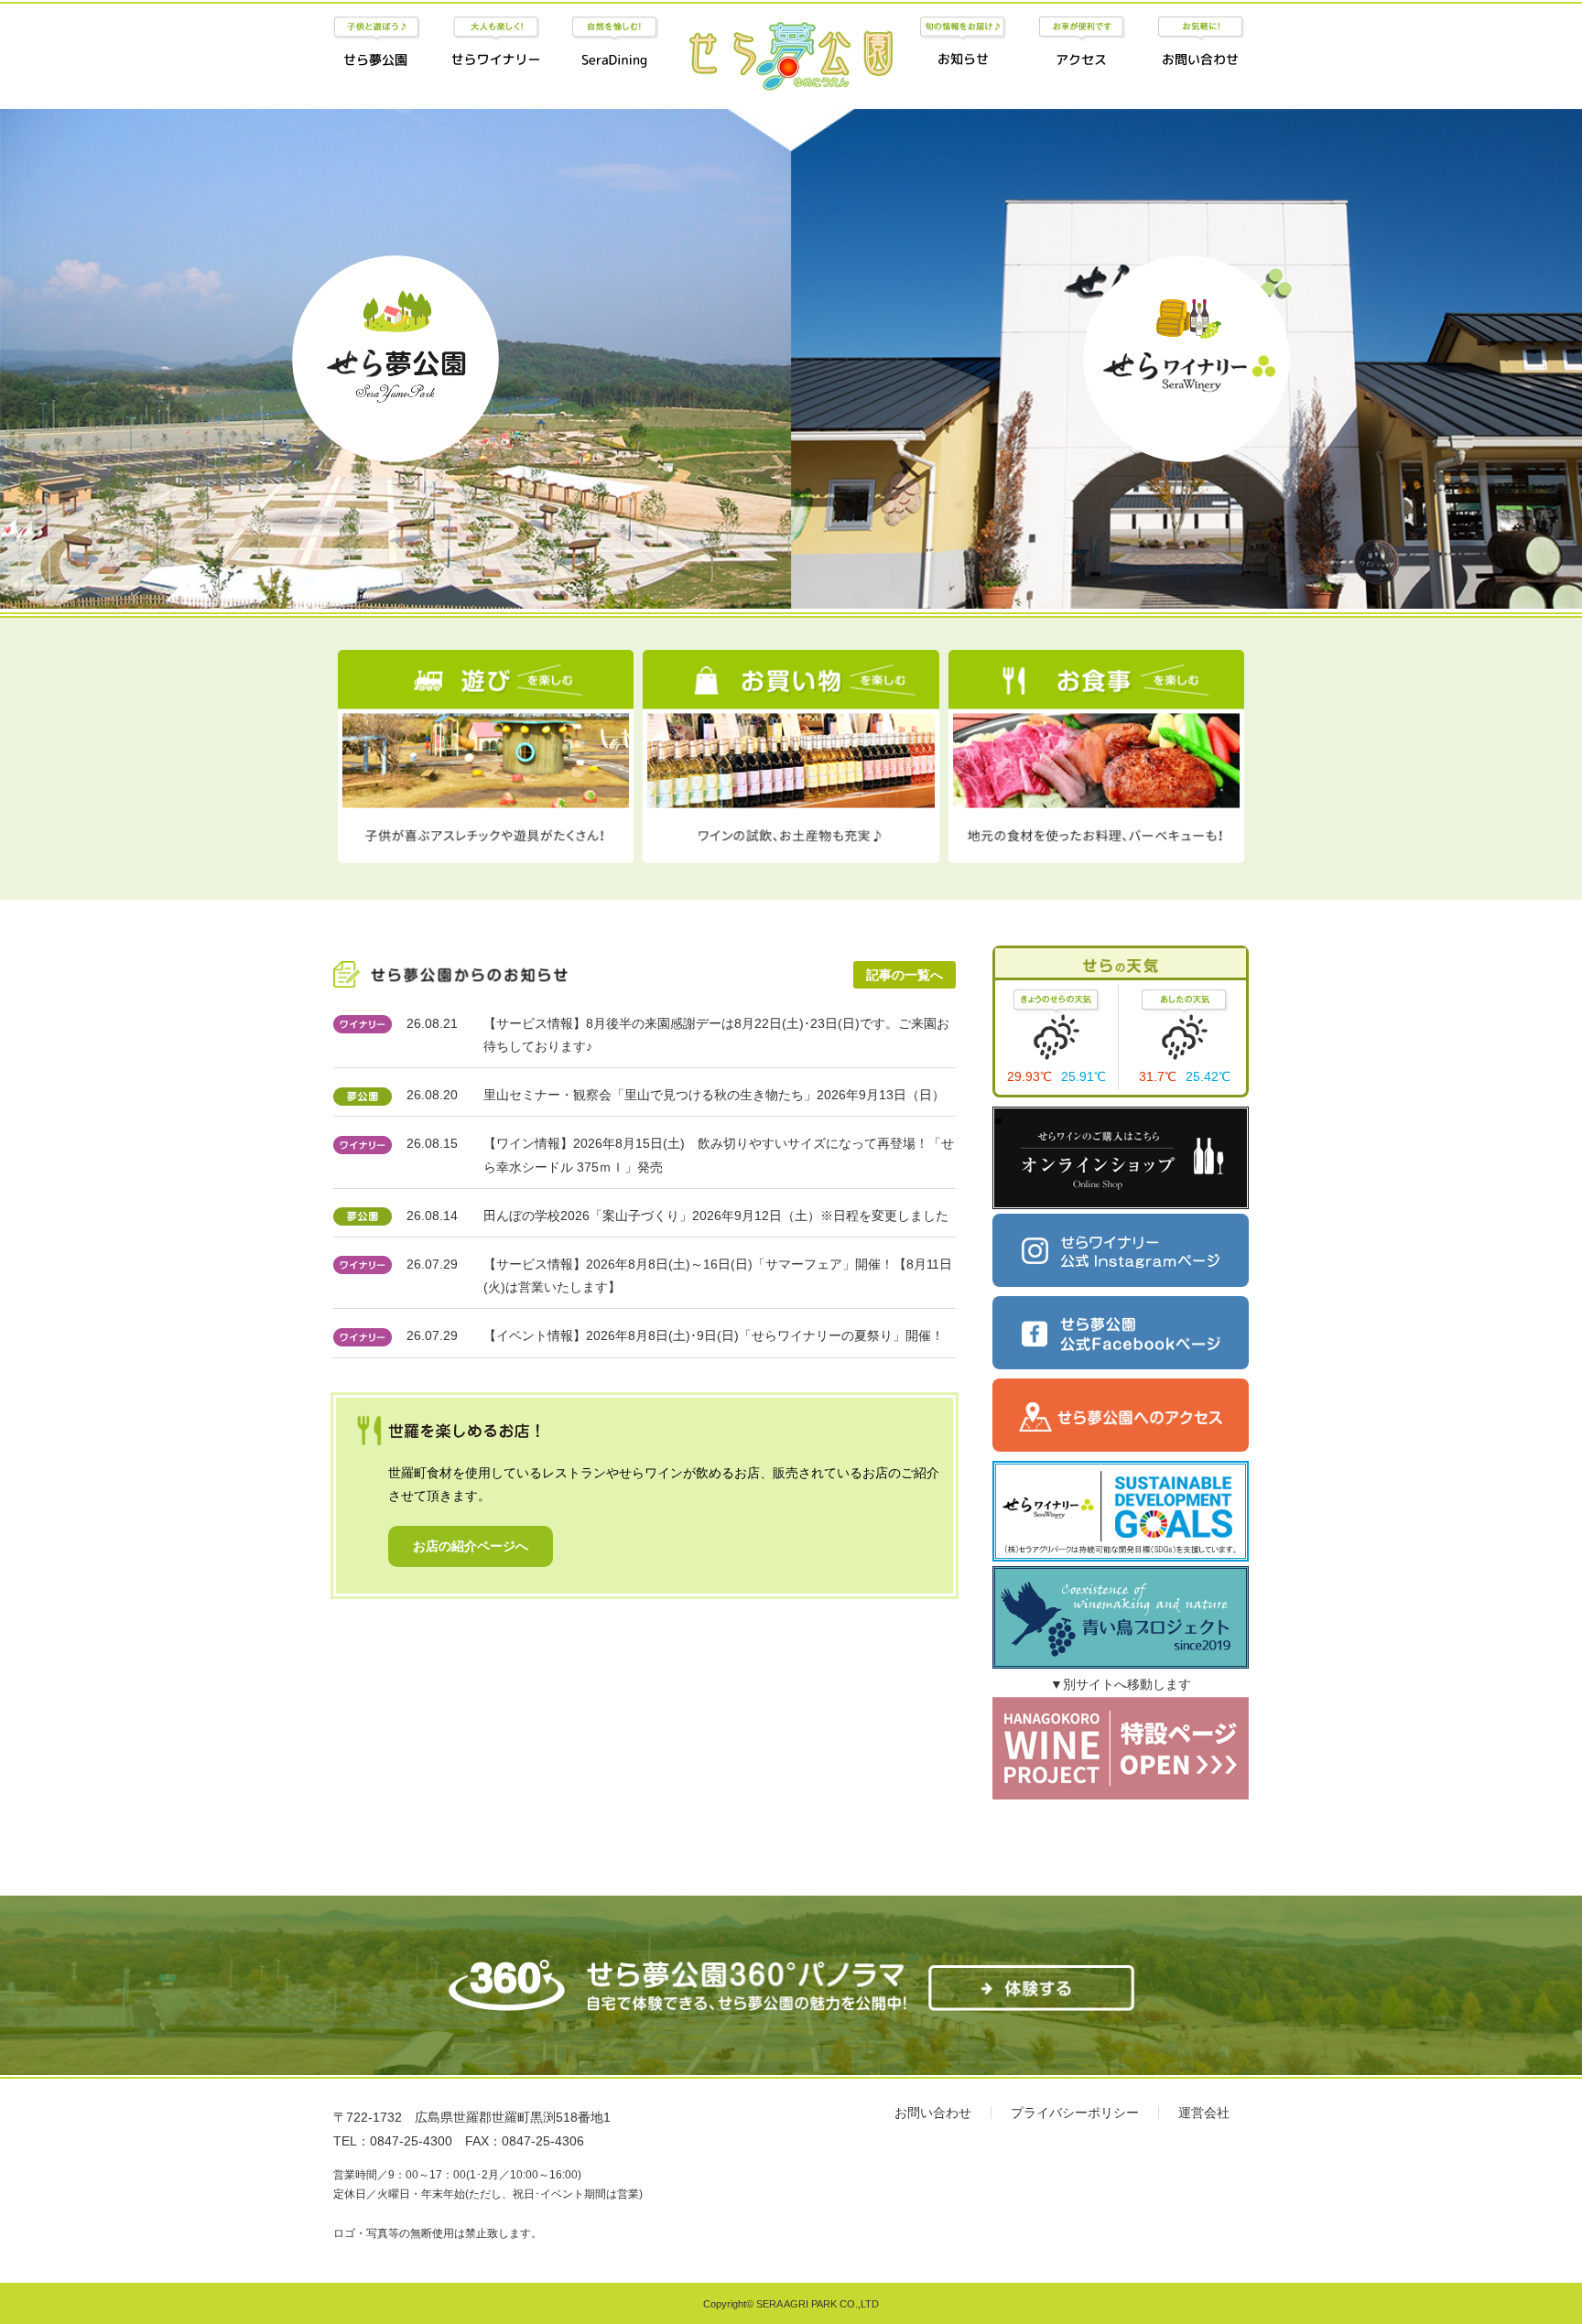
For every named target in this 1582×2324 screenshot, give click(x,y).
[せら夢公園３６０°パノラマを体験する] (1031, 1999)
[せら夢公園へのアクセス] (1121, 1415)
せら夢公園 (377, 44)
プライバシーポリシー (1075, 2113)
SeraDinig (615, 44)
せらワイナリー (496, 44)
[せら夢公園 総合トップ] (791, 67)
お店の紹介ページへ (471, 1546)
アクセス (1082, 44)
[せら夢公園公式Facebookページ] (1121, 1333)
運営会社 (1204, 2113)
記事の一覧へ (905, 975)
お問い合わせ (1201, 44)
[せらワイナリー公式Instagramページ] (1121, 1250)
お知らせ (963, 44)
